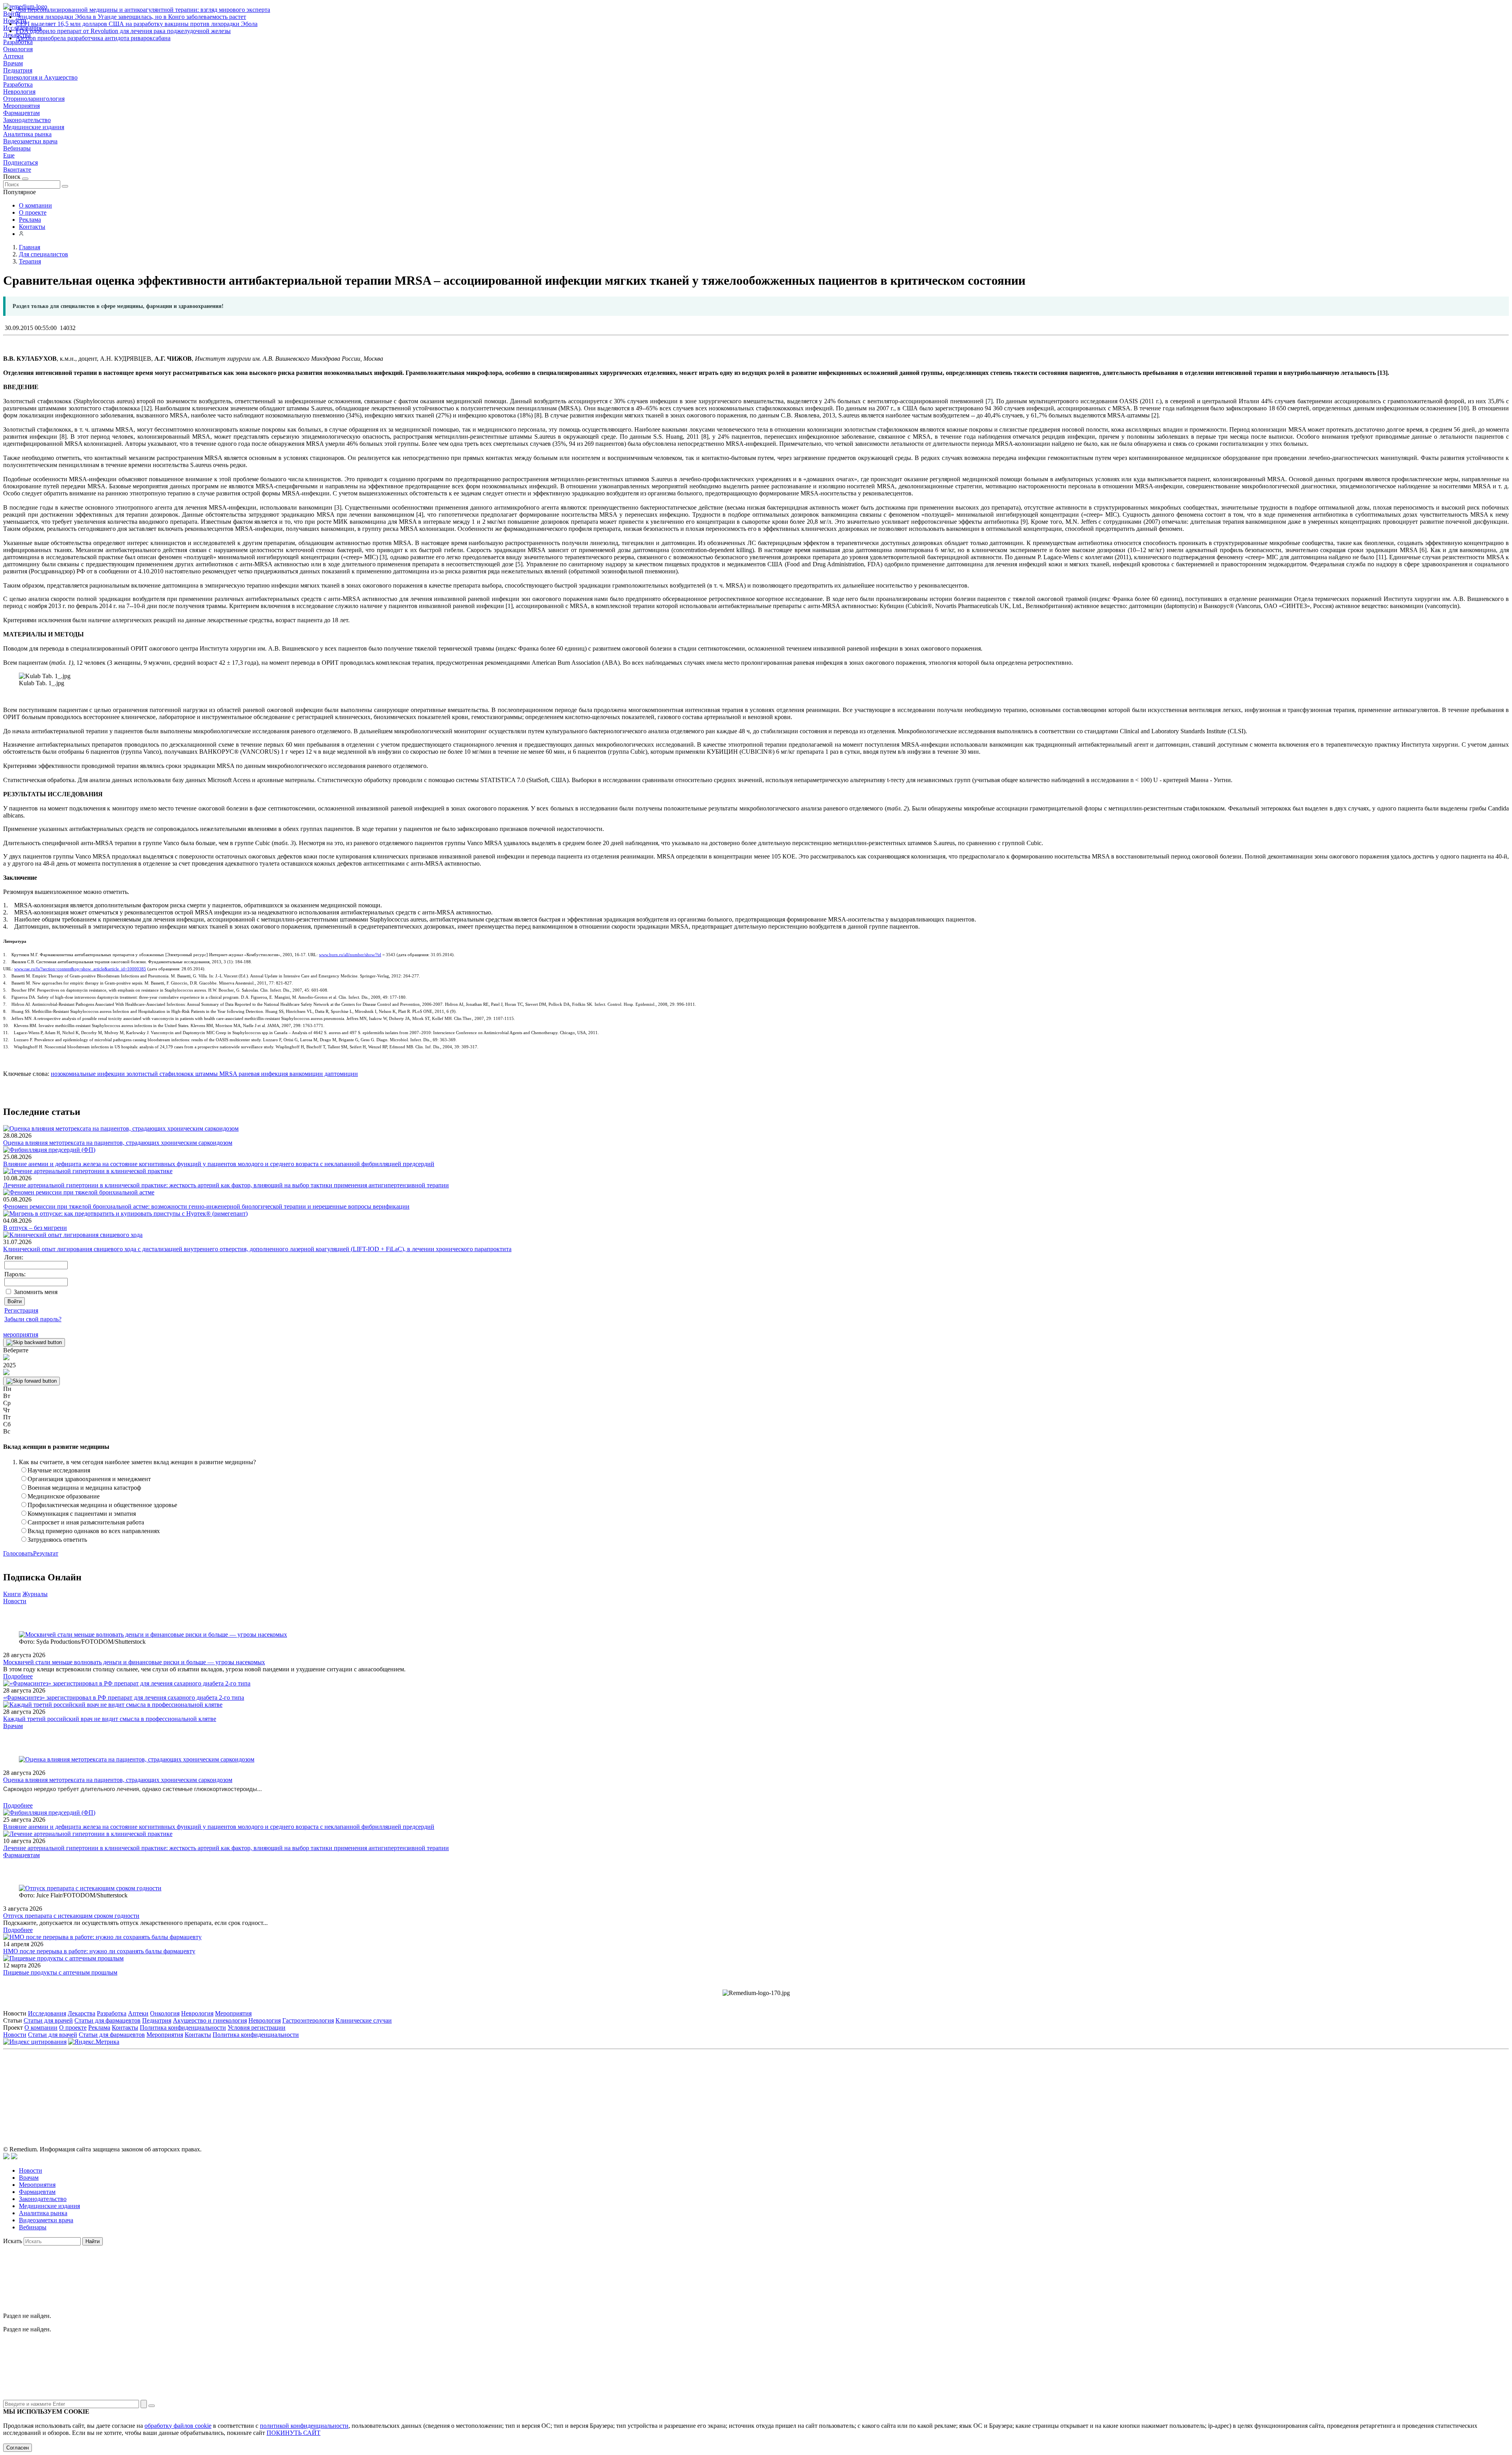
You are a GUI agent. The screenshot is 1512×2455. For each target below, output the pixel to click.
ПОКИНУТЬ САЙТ (294, 2433)
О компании (35, 205)
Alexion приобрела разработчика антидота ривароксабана (93, 38)
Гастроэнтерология (308, 2020)
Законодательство (27, 120)
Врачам (13, 63)
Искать (13, 2241)
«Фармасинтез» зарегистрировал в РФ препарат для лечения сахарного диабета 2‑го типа (124, 1698)
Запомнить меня (36, 1292)
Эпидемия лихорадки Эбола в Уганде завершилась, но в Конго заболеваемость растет (131, 17)
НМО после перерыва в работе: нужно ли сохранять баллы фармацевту (99, 1951)
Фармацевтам (21, 113)
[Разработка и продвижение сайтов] (6, 2157)
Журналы (35, 1594)
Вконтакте (17, 170)
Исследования (47, 2013)
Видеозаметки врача (30, 141)
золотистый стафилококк (159, 1074)
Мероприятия (21, 106)
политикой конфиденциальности (304, 2426)
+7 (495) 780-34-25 (740, 2089)
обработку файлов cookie (178, 2426)
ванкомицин (305, 1074)
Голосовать (18, 1553)
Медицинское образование (64, 1496)
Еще (9, 155)
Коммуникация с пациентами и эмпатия (82, 1514)
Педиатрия (18, 70)
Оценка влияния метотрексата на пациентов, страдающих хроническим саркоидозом (118, 1143)
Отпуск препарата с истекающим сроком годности (71, 1916)
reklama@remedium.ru (843, 2089)
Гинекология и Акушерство (40, 77)
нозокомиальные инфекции (88, 1074)
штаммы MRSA (215, 1074)
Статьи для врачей (48, 2020)
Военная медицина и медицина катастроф (84, 1488)
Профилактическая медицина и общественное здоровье (102, 1505)
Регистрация (21, 1310)
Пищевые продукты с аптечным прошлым (60, 1972)
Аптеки (13, 56)
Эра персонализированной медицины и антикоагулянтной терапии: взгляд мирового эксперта (143, 10)
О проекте (33, 212)
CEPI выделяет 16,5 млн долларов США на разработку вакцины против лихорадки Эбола (137, 24)
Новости (15, 1601)
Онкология (18, 49)
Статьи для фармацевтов (107, 2020)
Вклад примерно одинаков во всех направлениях (94, 1531)
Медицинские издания (34, 127)
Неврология (19, 92)
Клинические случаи (364, 2020)
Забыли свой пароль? (33, 1319)
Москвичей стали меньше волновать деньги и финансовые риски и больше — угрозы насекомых (134, 1662)
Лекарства (82, 2013)
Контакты (32, 227)
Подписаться (20, 162)
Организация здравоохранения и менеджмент (89, 1479)
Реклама (30, 220)
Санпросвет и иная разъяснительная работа (86, 1522)
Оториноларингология (34, 99)
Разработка (18, 84)
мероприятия (21, 1334)
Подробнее (18, 1676)
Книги (12, 1594)
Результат (46, 1553)
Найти (93, 2241)
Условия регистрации (257, 2028)
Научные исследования (59, 1470)
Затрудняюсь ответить (57, 1540)
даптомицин (340, 1074)
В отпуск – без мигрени (35, 1228)
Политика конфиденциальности (183, 2028)
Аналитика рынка (27, 134)
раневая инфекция (262, 1074)
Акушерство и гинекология (210, 2020)
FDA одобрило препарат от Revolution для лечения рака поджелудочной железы (123, 31)
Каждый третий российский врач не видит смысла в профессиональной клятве (110, 1719)
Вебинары (17, 148)
